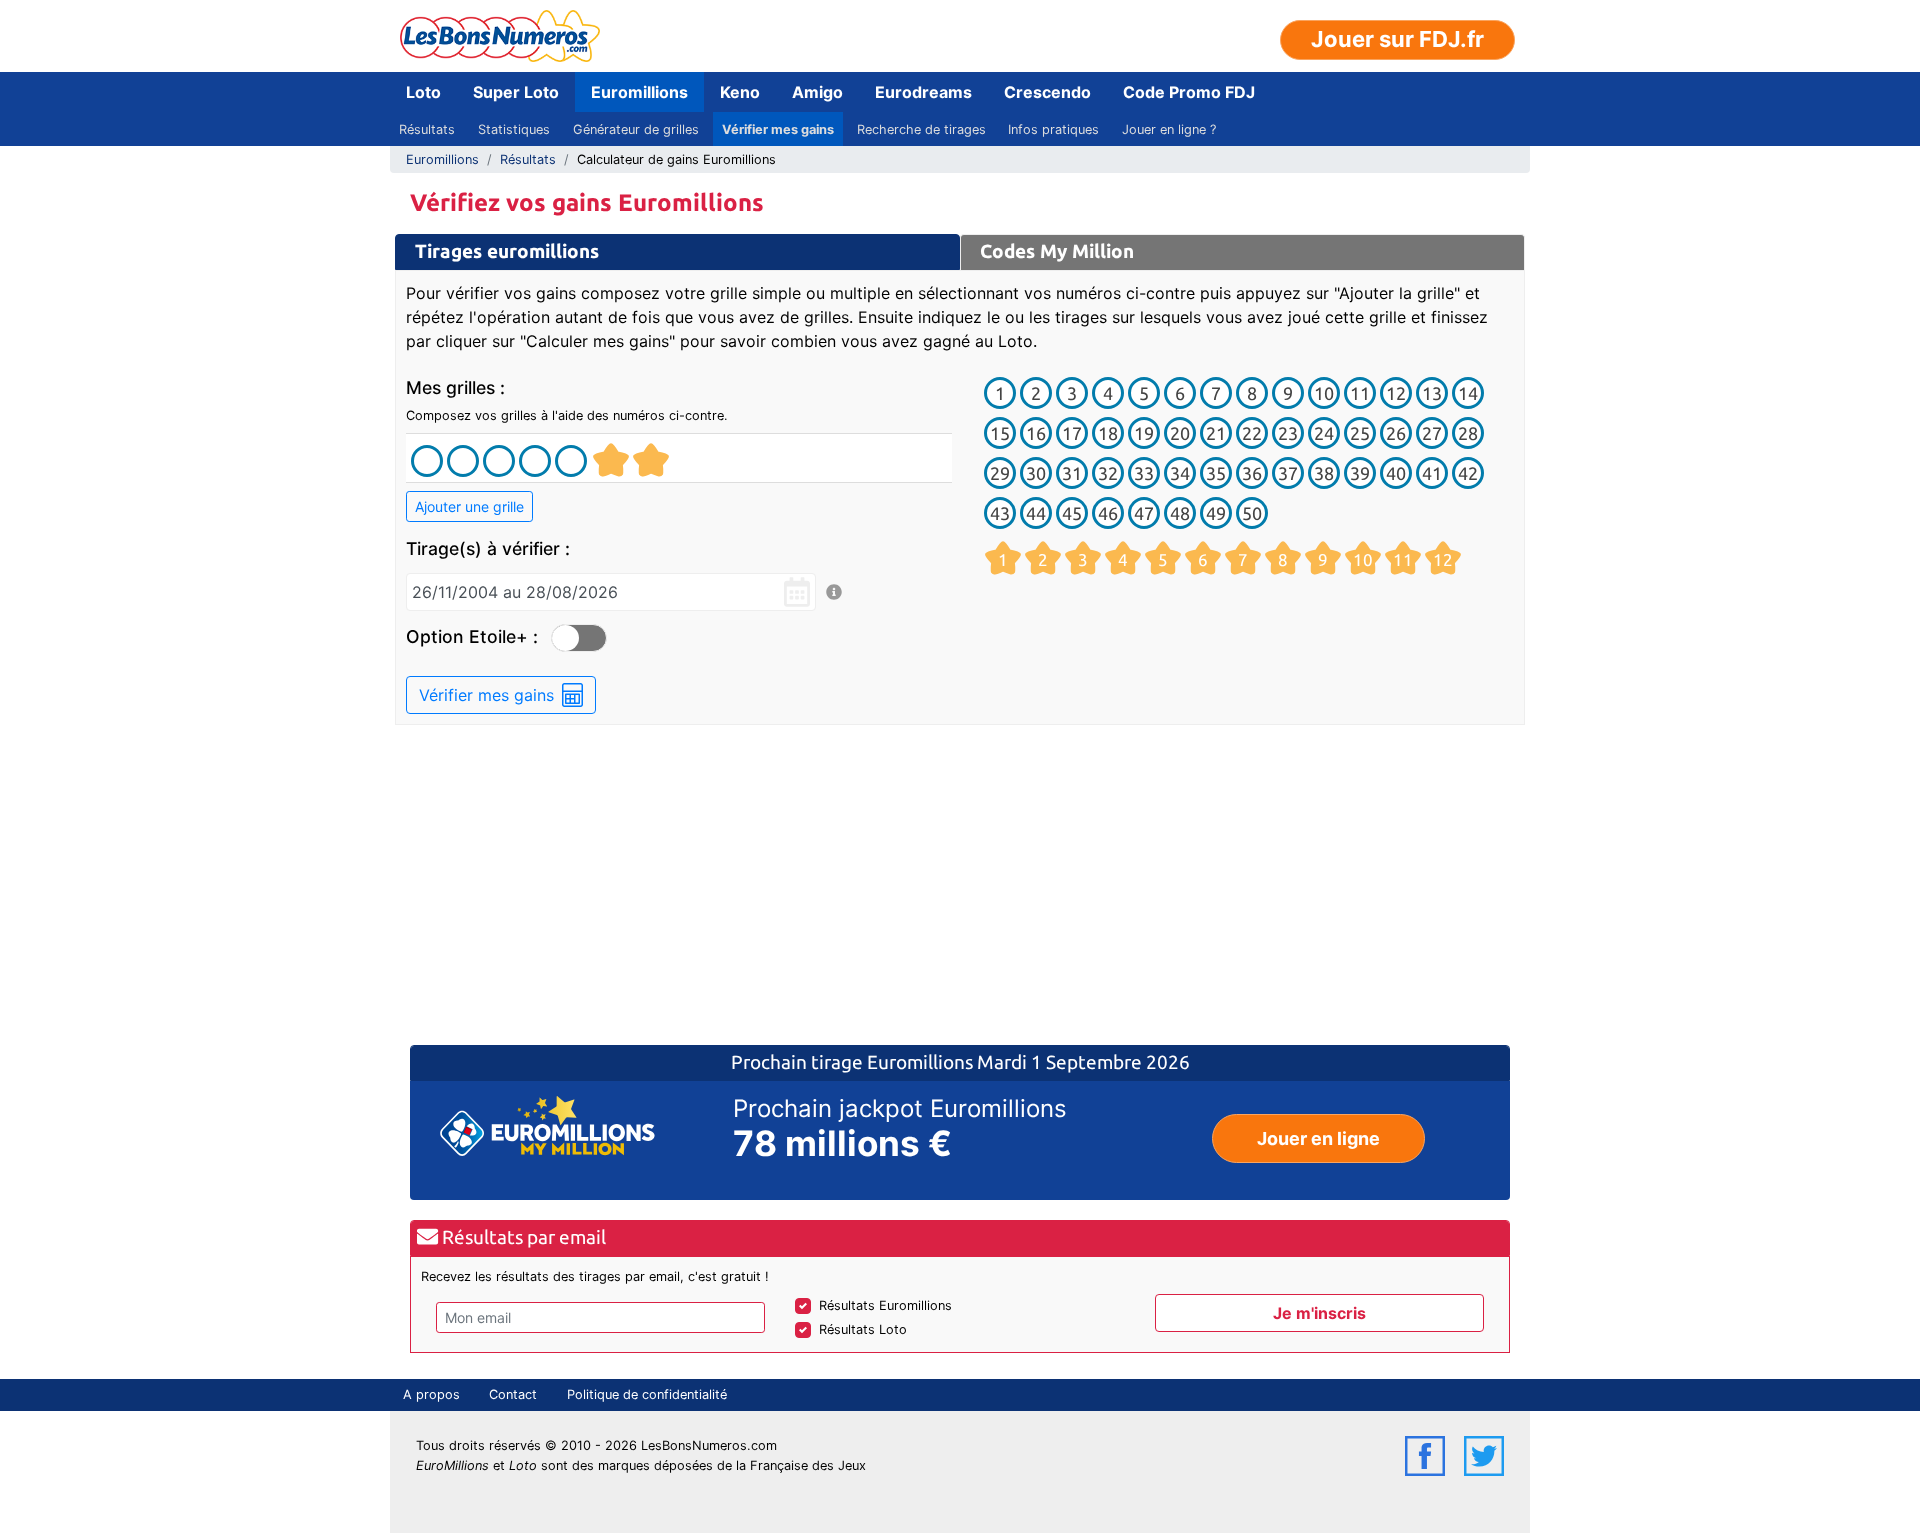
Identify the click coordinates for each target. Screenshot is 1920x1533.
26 (1396, 433)
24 (1324, 433)
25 (1360, 433)
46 (1108, 513)
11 (1360, 393)
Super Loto (516, 92)
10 (1324, 393)
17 (1072, 433)
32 (1108, 473)
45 (1072, 513)
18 (1108, 433)
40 (1396, 473)
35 (1216, 473)
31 (1072, 473)
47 (1144, 513)
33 (1144, 473)
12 (1396, 393)
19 (1144, 433)
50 (1252, 513)
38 (1324, 473)
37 (1288, 473)
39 (1360, 473)
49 (1216, 513)
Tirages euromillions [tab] (507, 251)
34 (1180, 473)
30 (1036, 473)
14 (1468, 393)
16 (1036, 433)
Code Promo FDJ (1189, 92)
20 (1180, 433)
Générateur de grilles (636, 129)
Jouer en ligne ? (1169, 129)
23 (1288, 433)
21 (1216, 433)
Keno (740, 92)
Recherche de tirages (921, 129)
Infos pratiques (1053, 129)
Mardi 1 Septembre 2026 (1083, 1062)
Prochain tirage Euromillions (854, 1062)
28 (1468, 433)
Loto (423, 92)
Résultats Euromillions (885, 1305)
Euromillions (639, 92)
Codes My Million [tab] (1057, 251)
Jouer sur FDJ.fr (1397, 39)
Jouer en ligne (1318, 1138)
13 (1432, 393)
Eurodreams (923, 92)
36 (1252, 473)
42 (1468, 473)
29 (1000, 473)
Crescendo (1047, 92)
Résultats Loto (863, 1329)
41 (1432, 473)
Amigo (817, 92)
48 (1180, 513)
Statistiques (514, 129)
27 (1432, 433)
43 (1000, 513)
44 (1036, 513)
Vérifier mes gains (778, 129)
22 (1252, 433)
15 (1000, 433)
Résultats (427, 129)
